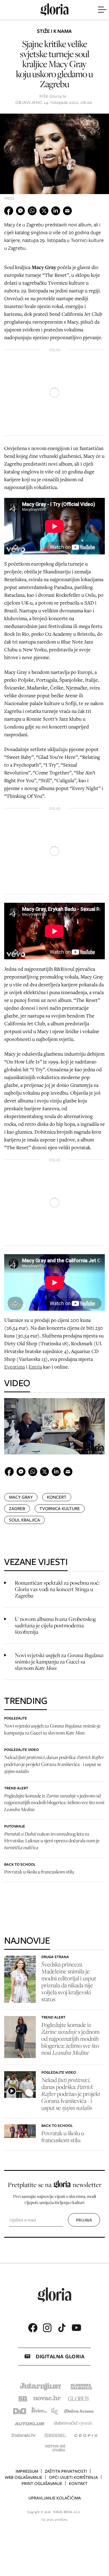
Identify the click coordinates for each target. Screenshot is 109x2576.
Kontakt (78, 2484)
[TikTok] (62, 2328)
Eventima (15, 1367)
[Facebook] (33, 2328)
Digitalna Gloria (60, 2356)
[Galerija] (54, 159)
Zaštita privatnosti (66, 2471)
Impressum (27, 2471)
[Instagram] (47, 2328)
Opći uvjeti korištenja (73, 2477)
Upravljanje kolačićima (55, 2498)
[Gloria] (54, 10)
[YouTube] (76, 2328)
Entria (35, 1367)
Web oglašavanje (23, 2477)
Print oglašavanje (42, 2484)
